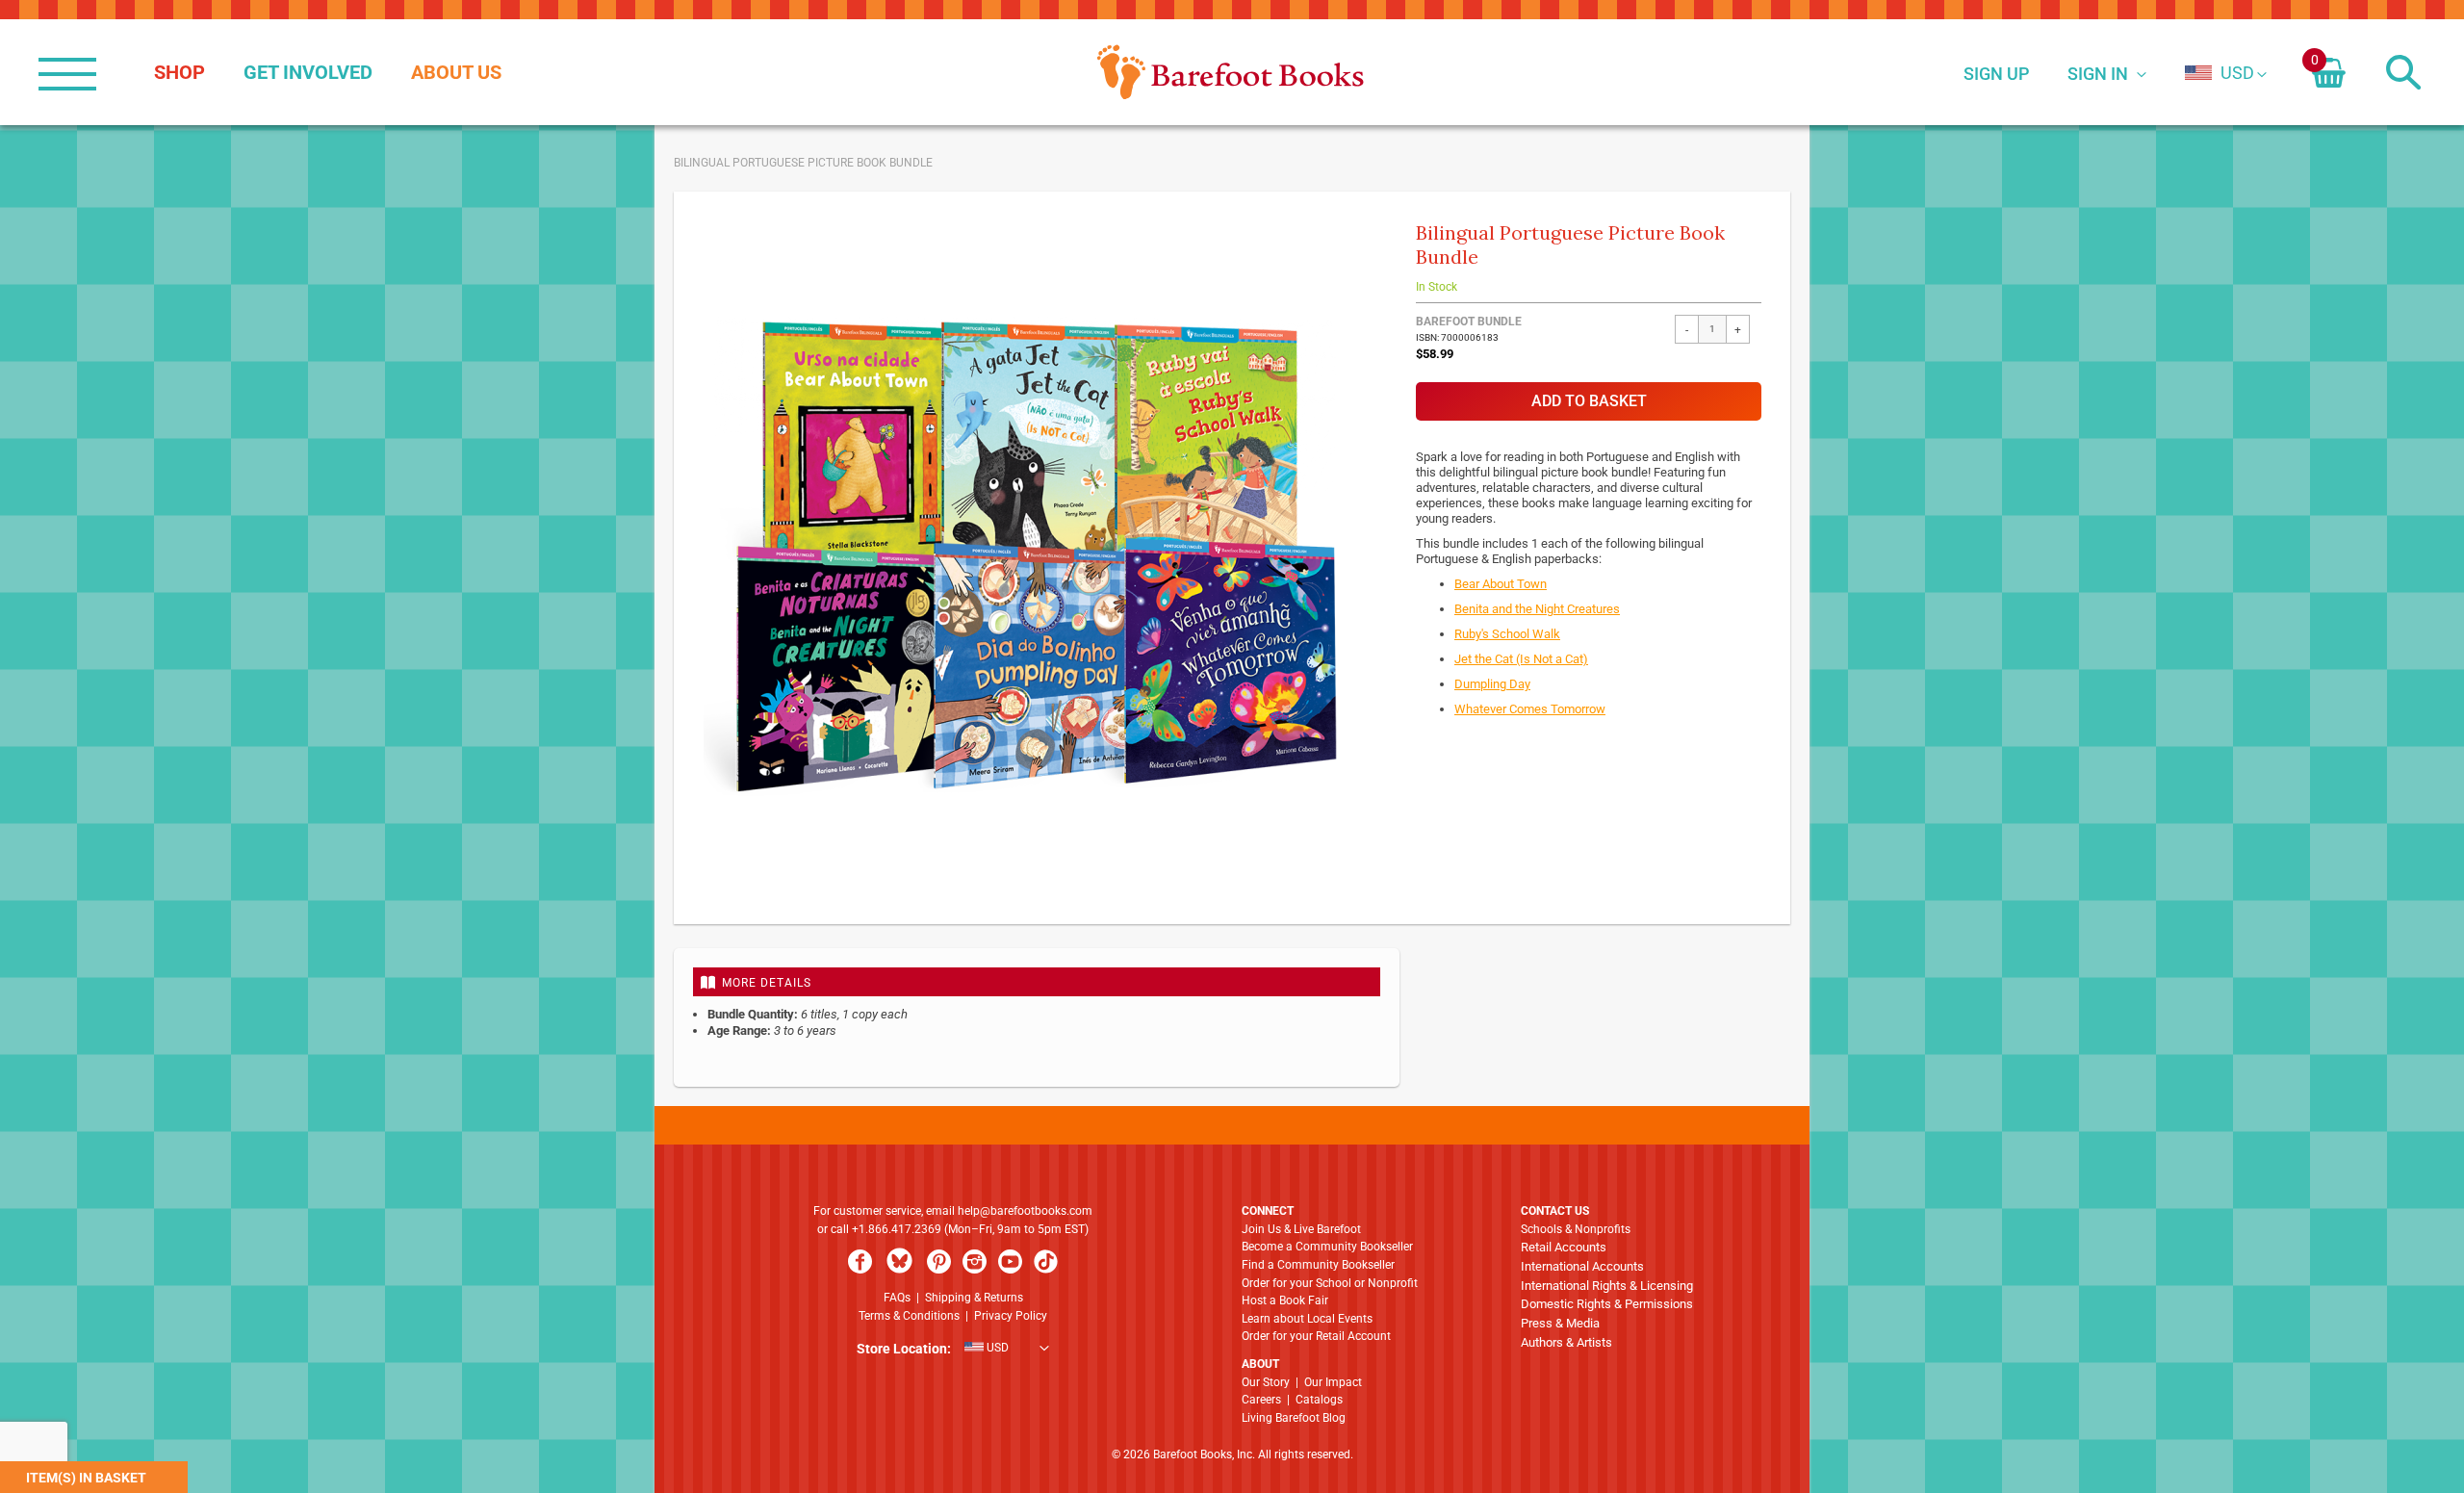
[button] (2220, 73)
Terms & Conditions (909, 1316)
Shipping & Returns (974, 1298)
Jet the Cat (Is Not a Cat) (1521, 659)
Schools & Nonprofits (1576, 1229)
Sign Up (1996, 74)
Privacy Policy (1011, 1316)
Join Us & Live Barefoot (1301, 1229)
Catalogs (1319, 1400)
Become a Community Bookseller (1327, 1247)
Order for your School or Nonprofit (1330, 1283)
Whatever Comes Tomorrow (1530, 709)
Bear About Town (1501, 584)
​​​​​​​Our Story (1266, 1382)
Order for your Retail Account (1316, 1336)
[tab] (1037, 982)
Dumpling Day (1492, 684)
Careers (1261, 1400)
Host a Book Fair (1285, 1300)
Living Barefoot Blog (1294, 1418)
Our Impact (1333, 1382)
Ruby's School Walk (1507, 634)
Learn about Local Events (1307, 1319)
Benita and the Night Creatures (1537, 609)
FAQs (897, 1298)
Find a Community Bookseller (1318, 1265)
